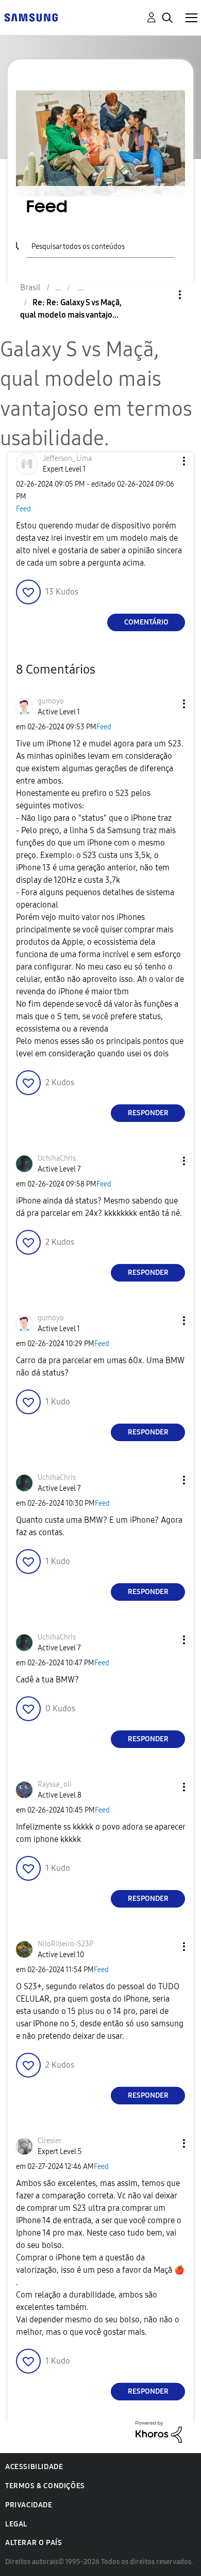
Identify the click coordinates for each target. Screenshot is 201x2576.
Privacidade (29, 2505)
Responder (148, 1113)
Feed (23, 509)
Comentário (146, 622)
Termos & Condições (45, 2486)
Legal (16, 2524)
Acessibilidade (34, 2467)
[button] (167, 461)
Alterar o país (33, 2543)
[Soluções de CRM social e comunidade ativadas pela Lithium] (159, 2431)
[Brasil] (31, 17)
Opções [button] (162, 295)
